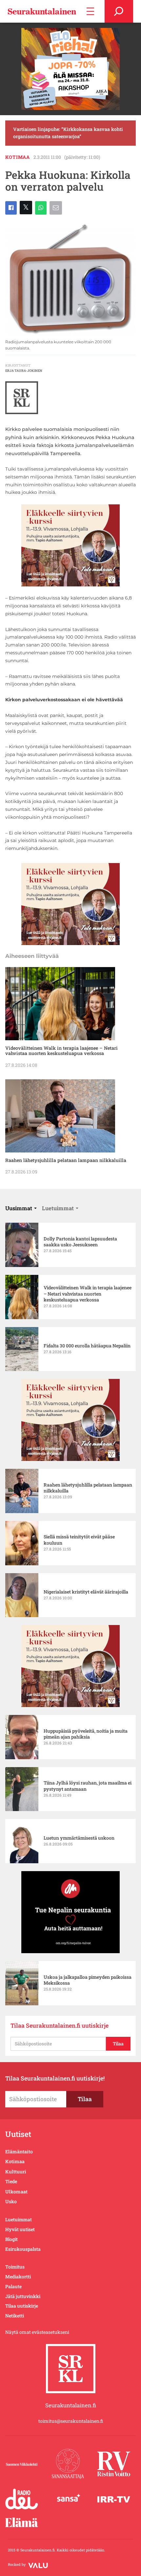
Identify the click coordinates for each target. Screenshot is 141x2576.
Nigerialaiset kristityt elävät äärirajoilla (86, 1592)
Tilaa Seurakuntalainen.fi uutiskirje (60, 2026)
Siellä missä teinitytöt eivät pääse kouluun (79, 1540)
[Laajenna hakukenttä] (119, 11)
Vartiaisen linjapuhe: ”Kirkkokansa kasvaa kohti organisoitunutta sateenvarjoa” (68, 133)
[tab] (21, 1208)
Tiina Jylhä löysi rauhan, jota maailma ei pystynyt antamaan (88, 1786)
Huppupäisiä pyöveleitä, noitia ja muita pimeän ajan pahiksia (86, 1734)
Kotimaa (18, 157)
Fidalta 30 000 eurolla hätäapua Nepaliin (87, 1346)
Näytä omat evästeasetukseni (37, 2332)
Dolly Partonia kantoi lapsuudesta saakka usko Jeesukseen (80, 1242)
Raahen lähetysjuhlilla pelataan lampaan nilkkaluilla (66, 1160)
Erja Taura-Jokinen (24, 371)
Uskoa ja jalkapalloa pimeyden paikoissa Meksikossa (88, 1980)
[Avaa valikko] (90, 11)
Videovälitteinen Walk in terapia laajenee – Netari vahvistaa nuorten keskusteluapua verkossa (61, 1051)
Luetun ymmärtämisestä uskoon (79, 1838)
